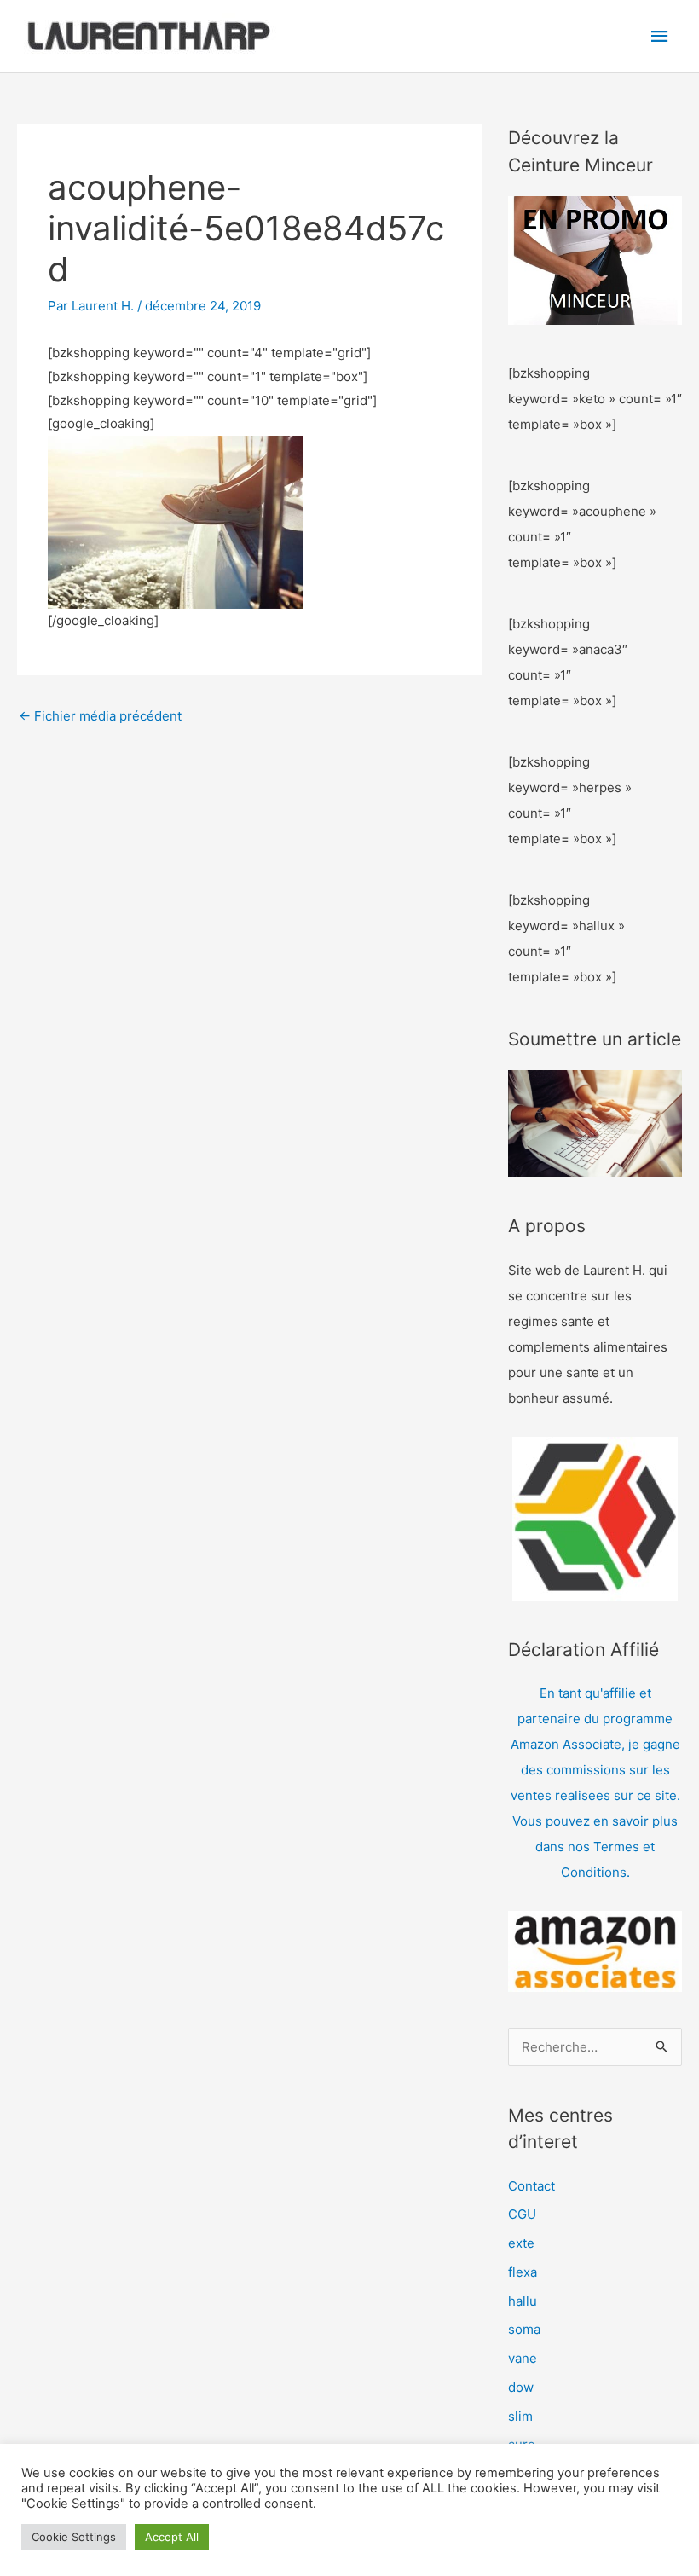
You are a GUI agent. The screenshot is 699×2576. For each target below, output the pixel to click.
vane (523, 2358)
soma (524, 2329)
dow (521, 2387)
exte (521, 2243)
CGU (522, 2214)
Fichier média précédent (100, 716)
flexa (523, 2272)
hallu (523, 2301)
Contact (531, 2186)
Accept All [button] (172, 2537)
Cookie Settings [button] (74, 2537)
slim (520, 2416)
